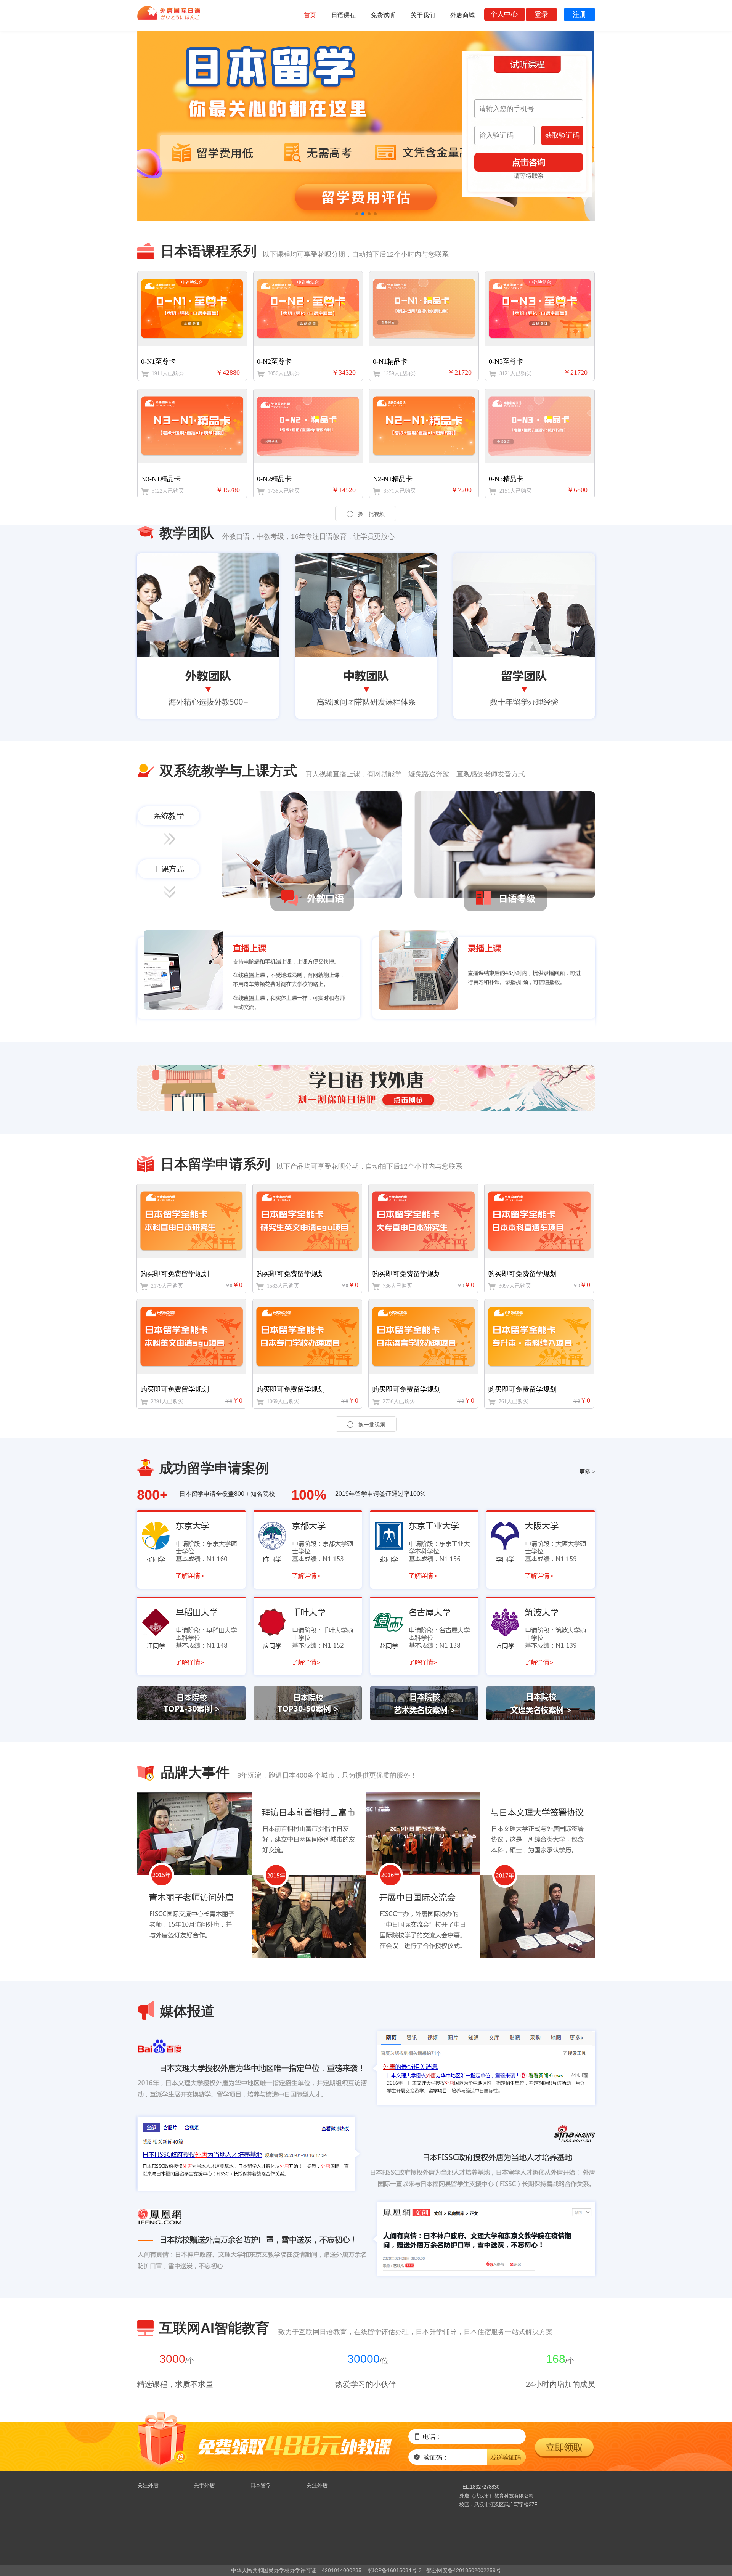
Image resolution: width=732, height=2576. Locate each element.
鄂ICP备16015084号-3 (395, 2570)
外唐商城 (462, 15)
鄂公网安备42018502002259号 (464, 2570)
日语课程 (344, 15)
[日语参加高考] (366, 126)
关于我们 (423, 15)
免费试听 (383, 15)
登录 (541, 14)
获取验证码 (562, 135)
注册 (579, 14)
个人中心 (504, 14)
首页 (310, 15)
